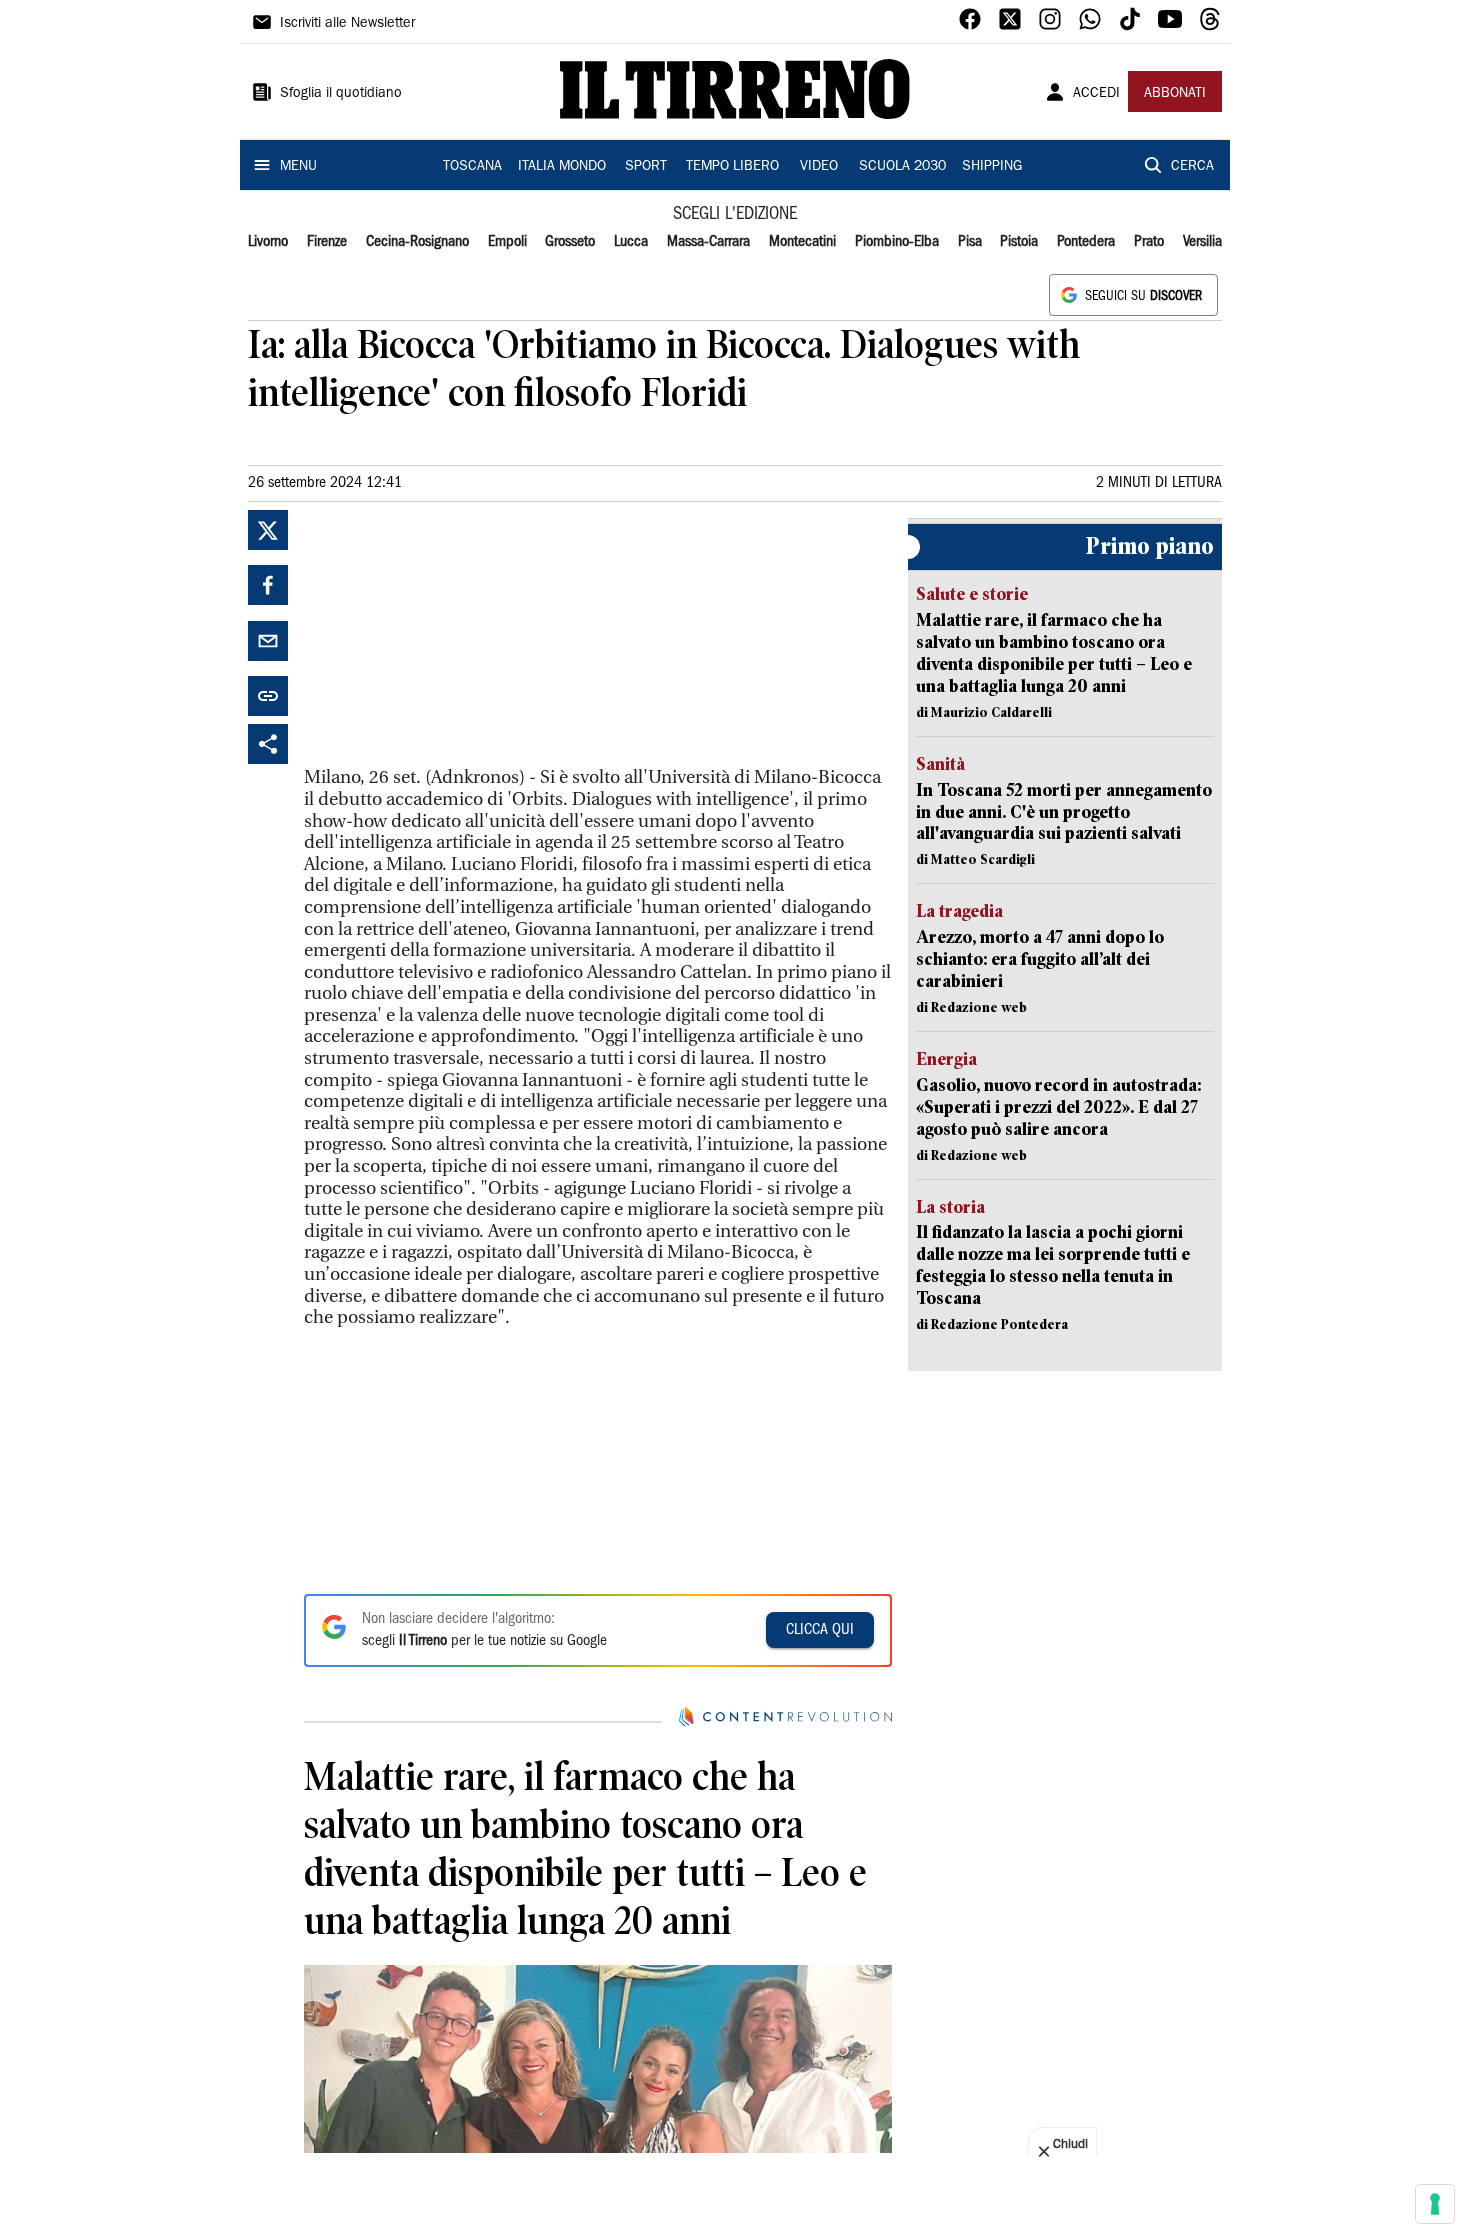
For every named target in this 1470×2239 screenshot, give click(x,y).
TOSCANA (472, 167)
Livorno (268, 242)
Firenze (327, 242)
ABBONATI (1175, 94)
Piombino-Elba (897, 242)
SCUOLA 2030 (902, 167)
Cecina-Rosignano (417, 242)
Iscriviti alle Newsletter (347, 24)
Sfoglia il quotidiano (341, 94)
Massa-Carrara (708, 242)
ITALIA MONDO (562, 167)
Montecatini (802, 242)
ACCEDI (1096, 94)
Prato (1149, 242)
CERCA (1192, 167)
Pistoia (1019, 242)
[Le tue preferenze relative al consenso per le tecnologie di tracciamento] (1435, 2204)
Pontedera (1086, 242)
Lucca (631, 242)
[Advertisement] (454, 635)
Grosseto (570, 242)
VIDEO (819, 167)
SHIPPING (992, 167)
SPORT (646, 167)
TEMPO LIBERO (732, 167)
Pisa (970, 242)
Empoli (507, 242)
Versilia (1202, 242)
